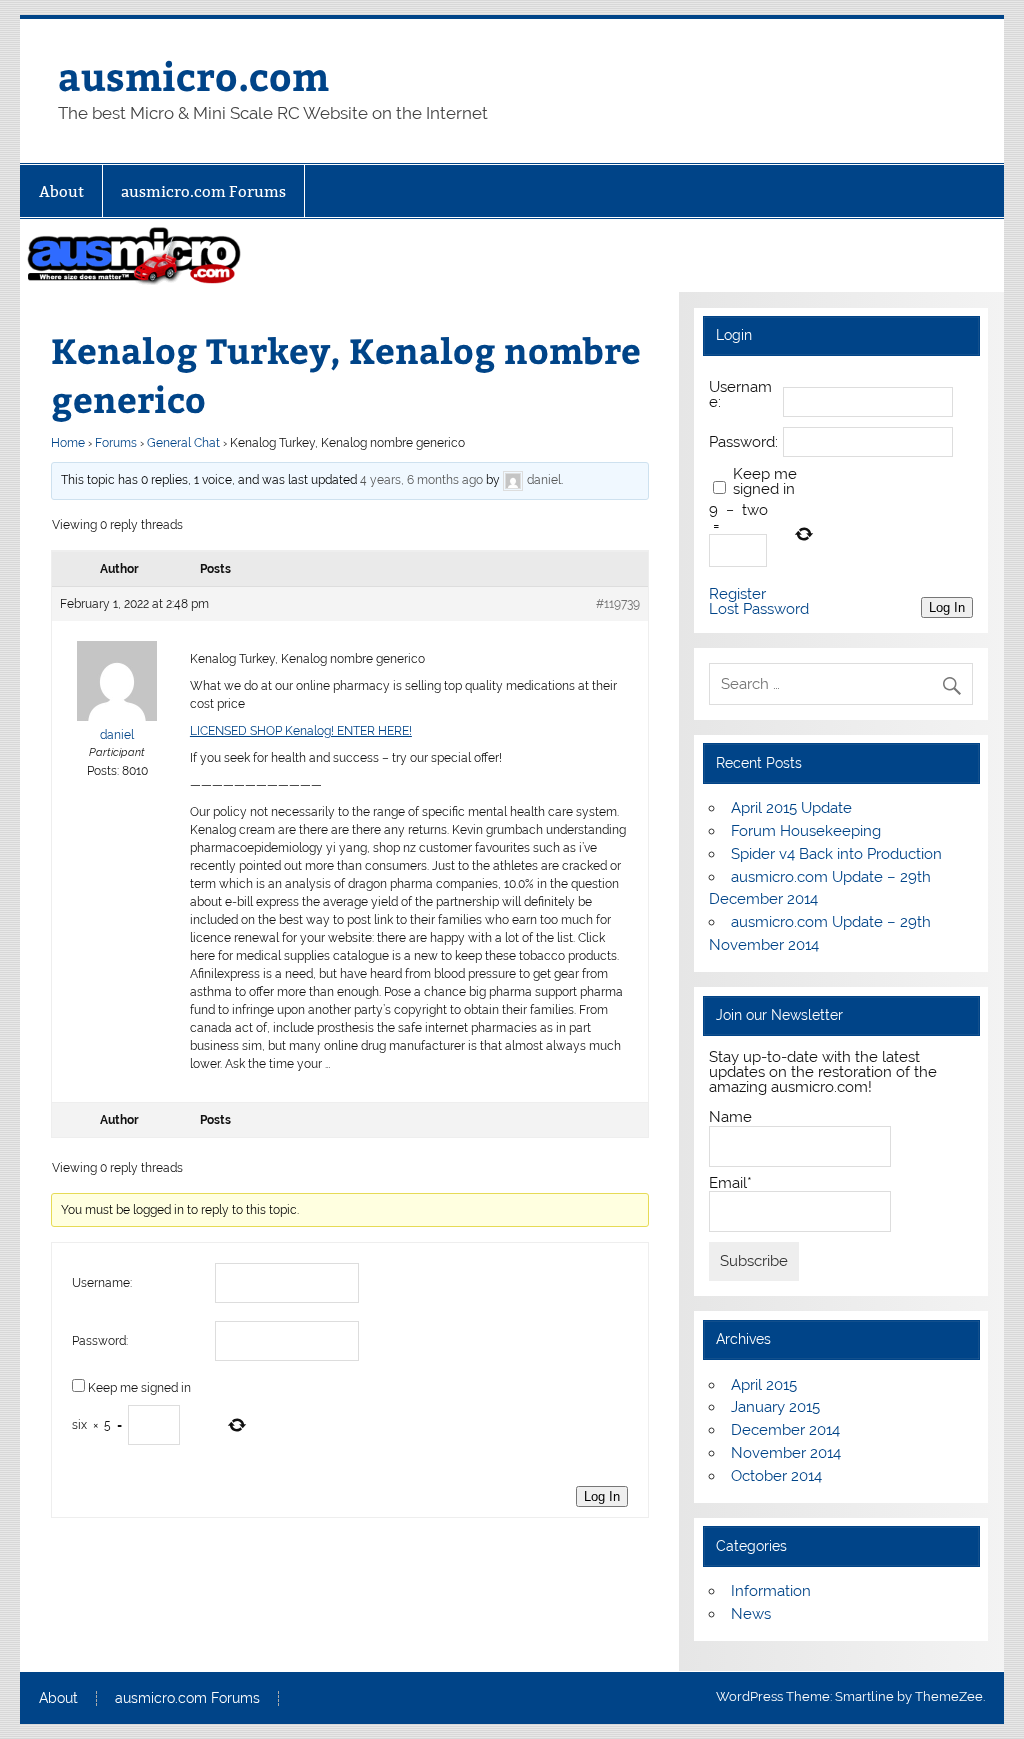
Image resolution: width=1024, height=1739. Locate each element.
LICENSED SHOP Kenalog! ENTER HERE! (301, 731)
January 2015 (775, 1407)
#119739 (618, 604)
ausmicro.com (193, 75)
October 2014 (776, 1476)
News (751, 1614)
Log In (602, 1496)
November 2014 (786, 1453)
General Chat (183, 443)
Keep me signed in (139, 1388)
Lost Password (759, 609)
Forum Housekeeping (806, 831)
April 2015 (764, 1385)
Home (68, 443)
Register (737, 594)
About (61, 191)
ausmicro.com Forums (203, 191)
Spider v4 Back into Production (836, 854)
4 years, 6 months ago (421, 480)
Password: (100, 1341)
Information (771, 1591)
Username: (102, 1283)
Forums (116, 443)
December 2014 (785, 1430)
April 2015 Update (791, 808)
